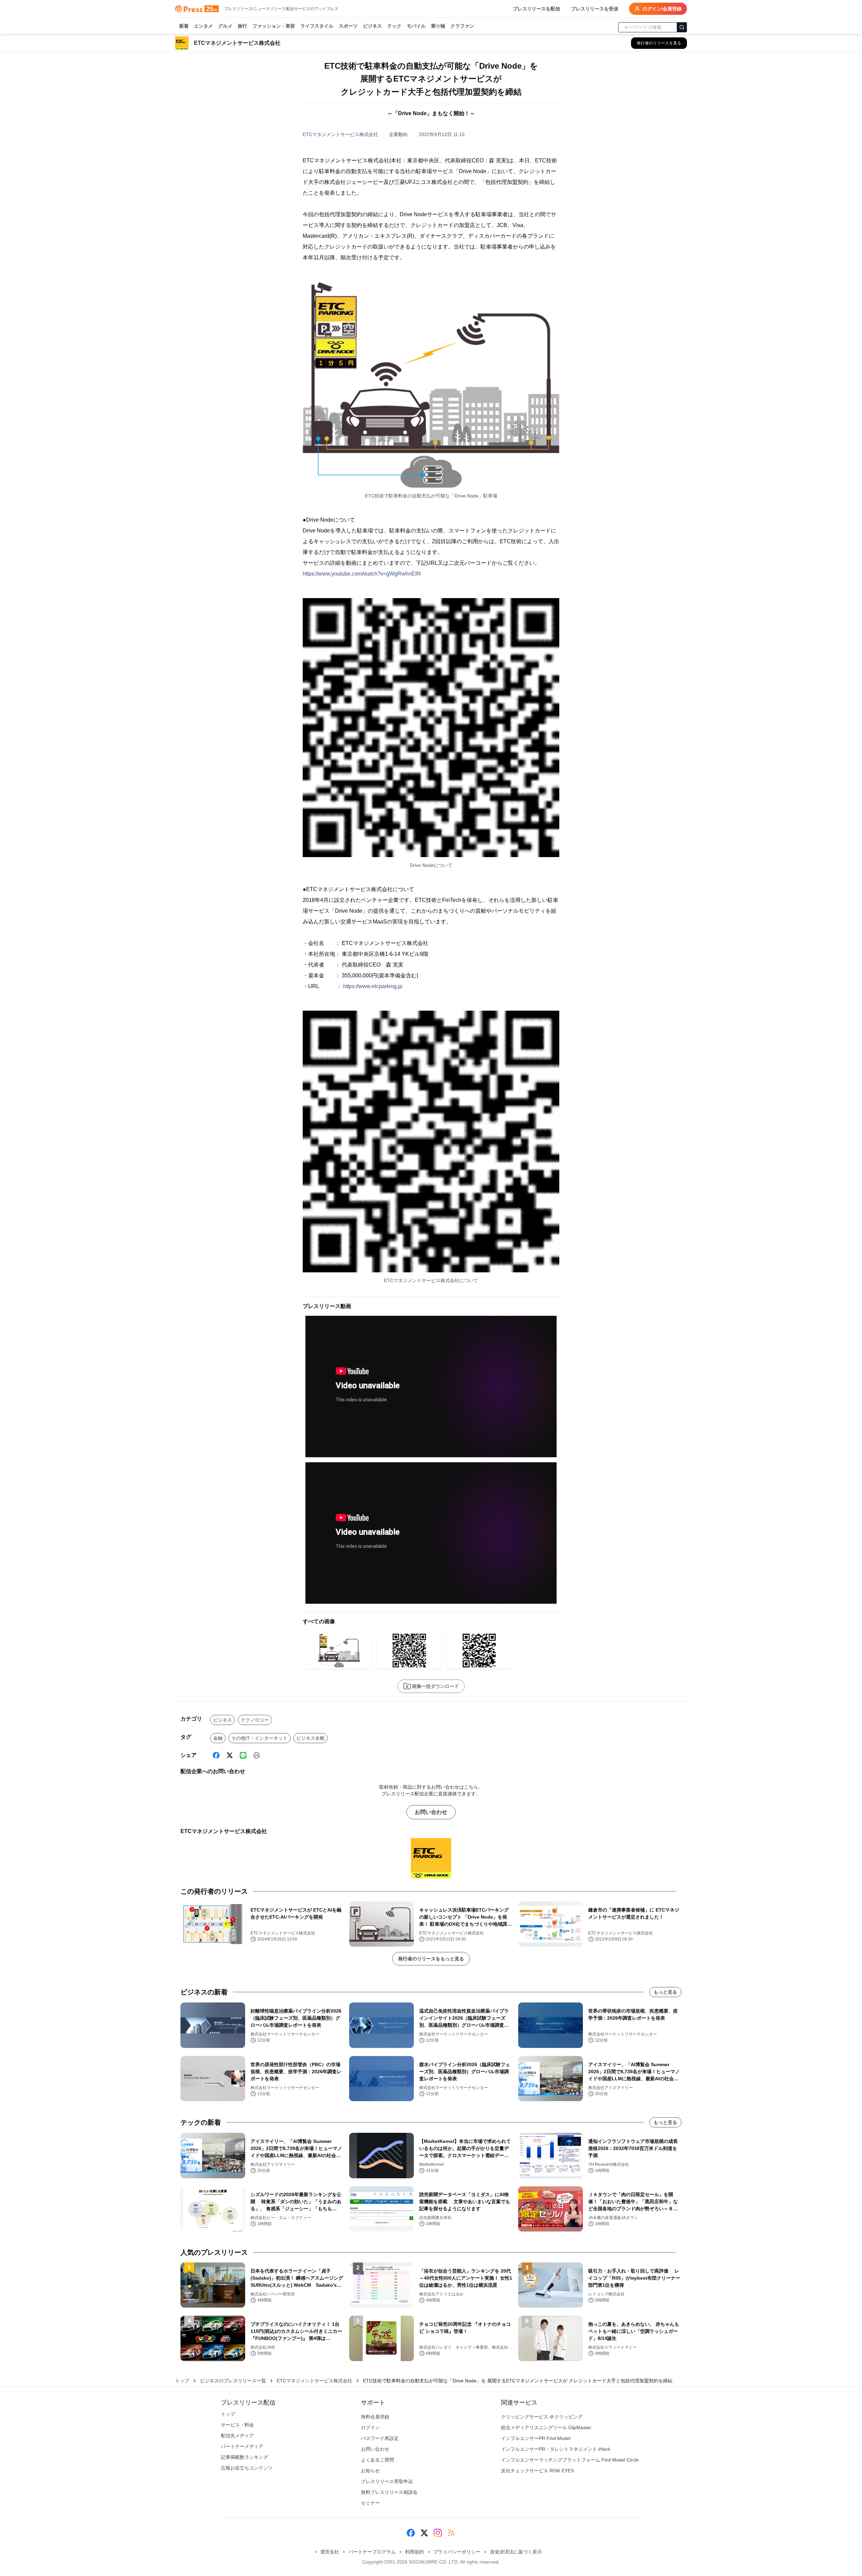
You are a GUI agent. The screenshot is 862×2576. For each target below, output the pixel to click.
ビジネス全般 (310, 1738)
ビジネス (372, 26)
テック (394, 26)
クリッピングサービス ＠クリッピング (542, 2417)
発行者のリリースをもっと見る (431, 1959)
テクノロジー (255, 1720)
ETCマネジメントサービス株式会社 (340, 134)
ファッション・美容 (274, 26)
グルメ (225, 26)
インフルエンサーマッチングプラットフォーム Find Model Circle (570, 2460)
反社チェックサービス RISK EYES (537, 2471)
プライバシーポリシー (457, 2552)
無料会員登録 (375, 2417)
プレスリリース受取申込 (387, 2481)
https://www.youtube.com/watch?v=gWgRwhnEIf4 (362, 574)
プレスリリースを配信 (536, 9)
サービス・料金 (237, 2425)
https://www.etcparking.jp (373, 986)
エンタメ (203, 26)
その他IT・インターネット (259, 1738)
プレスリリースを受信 (595, 9)
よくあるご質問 (377, 2460)
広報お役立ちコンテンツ (247, 2468)
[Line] (243, 1755)
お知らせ (370, 2471)
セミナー (370, 2503)
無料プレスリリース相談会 (389, 2492)
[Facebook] (216, 1755)
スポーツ (348, 26)
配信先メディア (237, 2436)
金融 (218, 1738)
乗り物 (438, 26)
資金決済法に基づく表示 (516, 2552)
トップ (182, 2381)
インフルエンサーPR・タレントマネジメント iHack (556, 2449)
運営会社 (330, 2552)
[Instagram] (438, 2533)
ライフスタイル (317, 26)
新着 (184, 26)
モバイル (416, 26)
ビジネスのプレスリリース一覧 (233, 2381)
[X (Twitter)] (230, 1755)
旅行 (242, 26)
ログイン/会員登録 (662, 9)
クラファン (462, 26)
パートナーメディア (242, 2446)
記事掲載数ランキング (244, 2457)
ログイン (370, 2427)
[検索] (682, 27)
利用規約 (415, 2552)
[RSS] (451, 2533)
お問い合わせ (431, 1812)
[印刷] (257, 1755)
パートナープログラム (372, 2552)
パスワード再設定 (380, 2438)
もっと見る (665, 1992)
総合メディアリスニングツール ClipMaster (546, 2427)
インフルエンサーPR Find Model (536, 2438)
